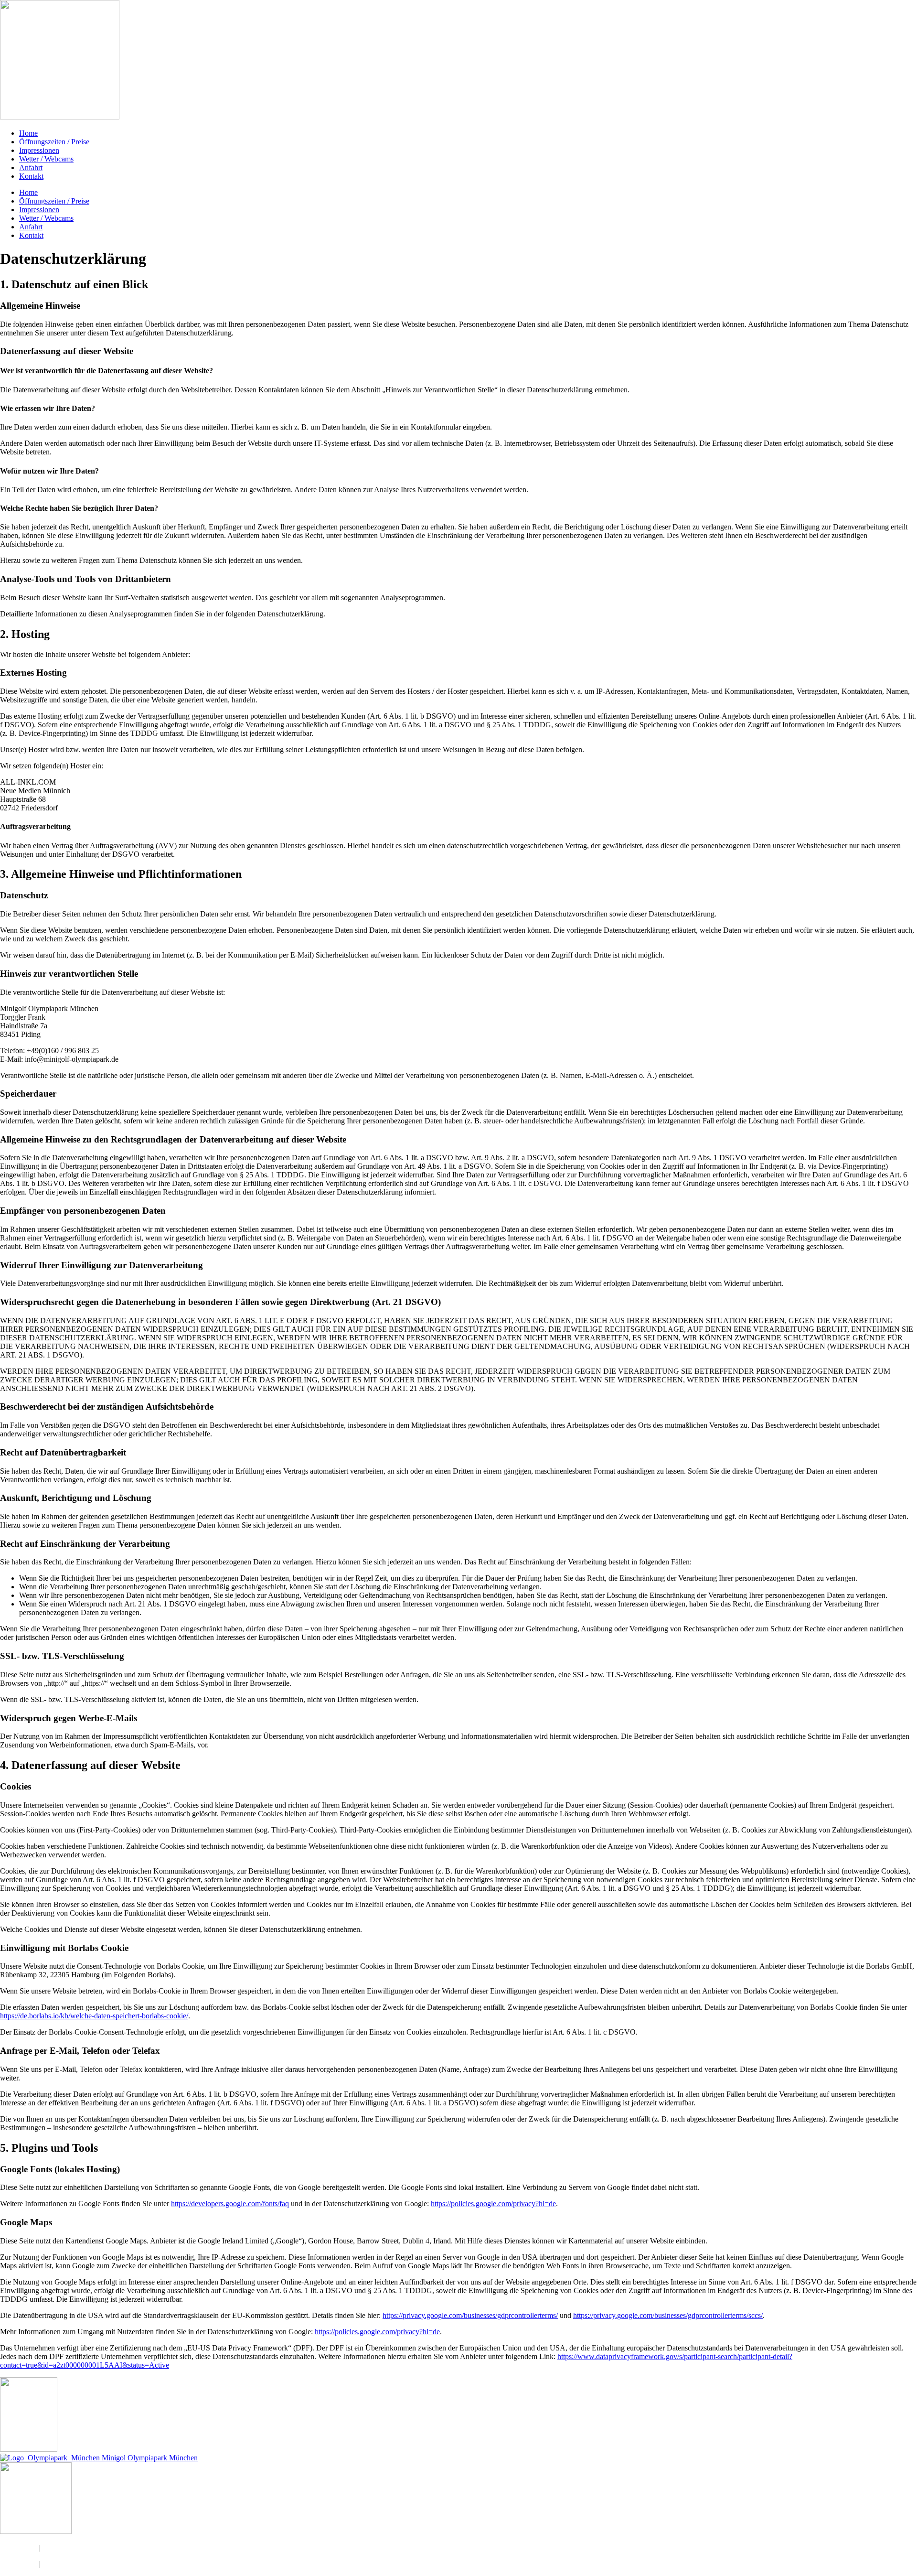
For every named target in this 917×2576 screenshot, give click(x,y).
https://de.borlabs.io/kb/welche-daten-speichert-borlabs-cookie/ (94, 2016)
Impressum (59, 2548)
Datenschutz (19, 2548)
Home (28, 133)
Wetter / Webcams (46, 159)
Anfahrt (31, 167)
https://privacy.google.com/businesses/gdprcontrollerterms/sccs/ (668, 2315)
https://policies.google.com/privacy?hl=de (493, 2204)
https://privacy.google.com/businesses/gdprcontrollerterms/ (470, 2315)
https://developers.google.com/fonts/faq (230, 2204)
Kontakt (31, 176)
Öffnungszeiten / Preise (54, 142)
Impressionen (39, 150)
